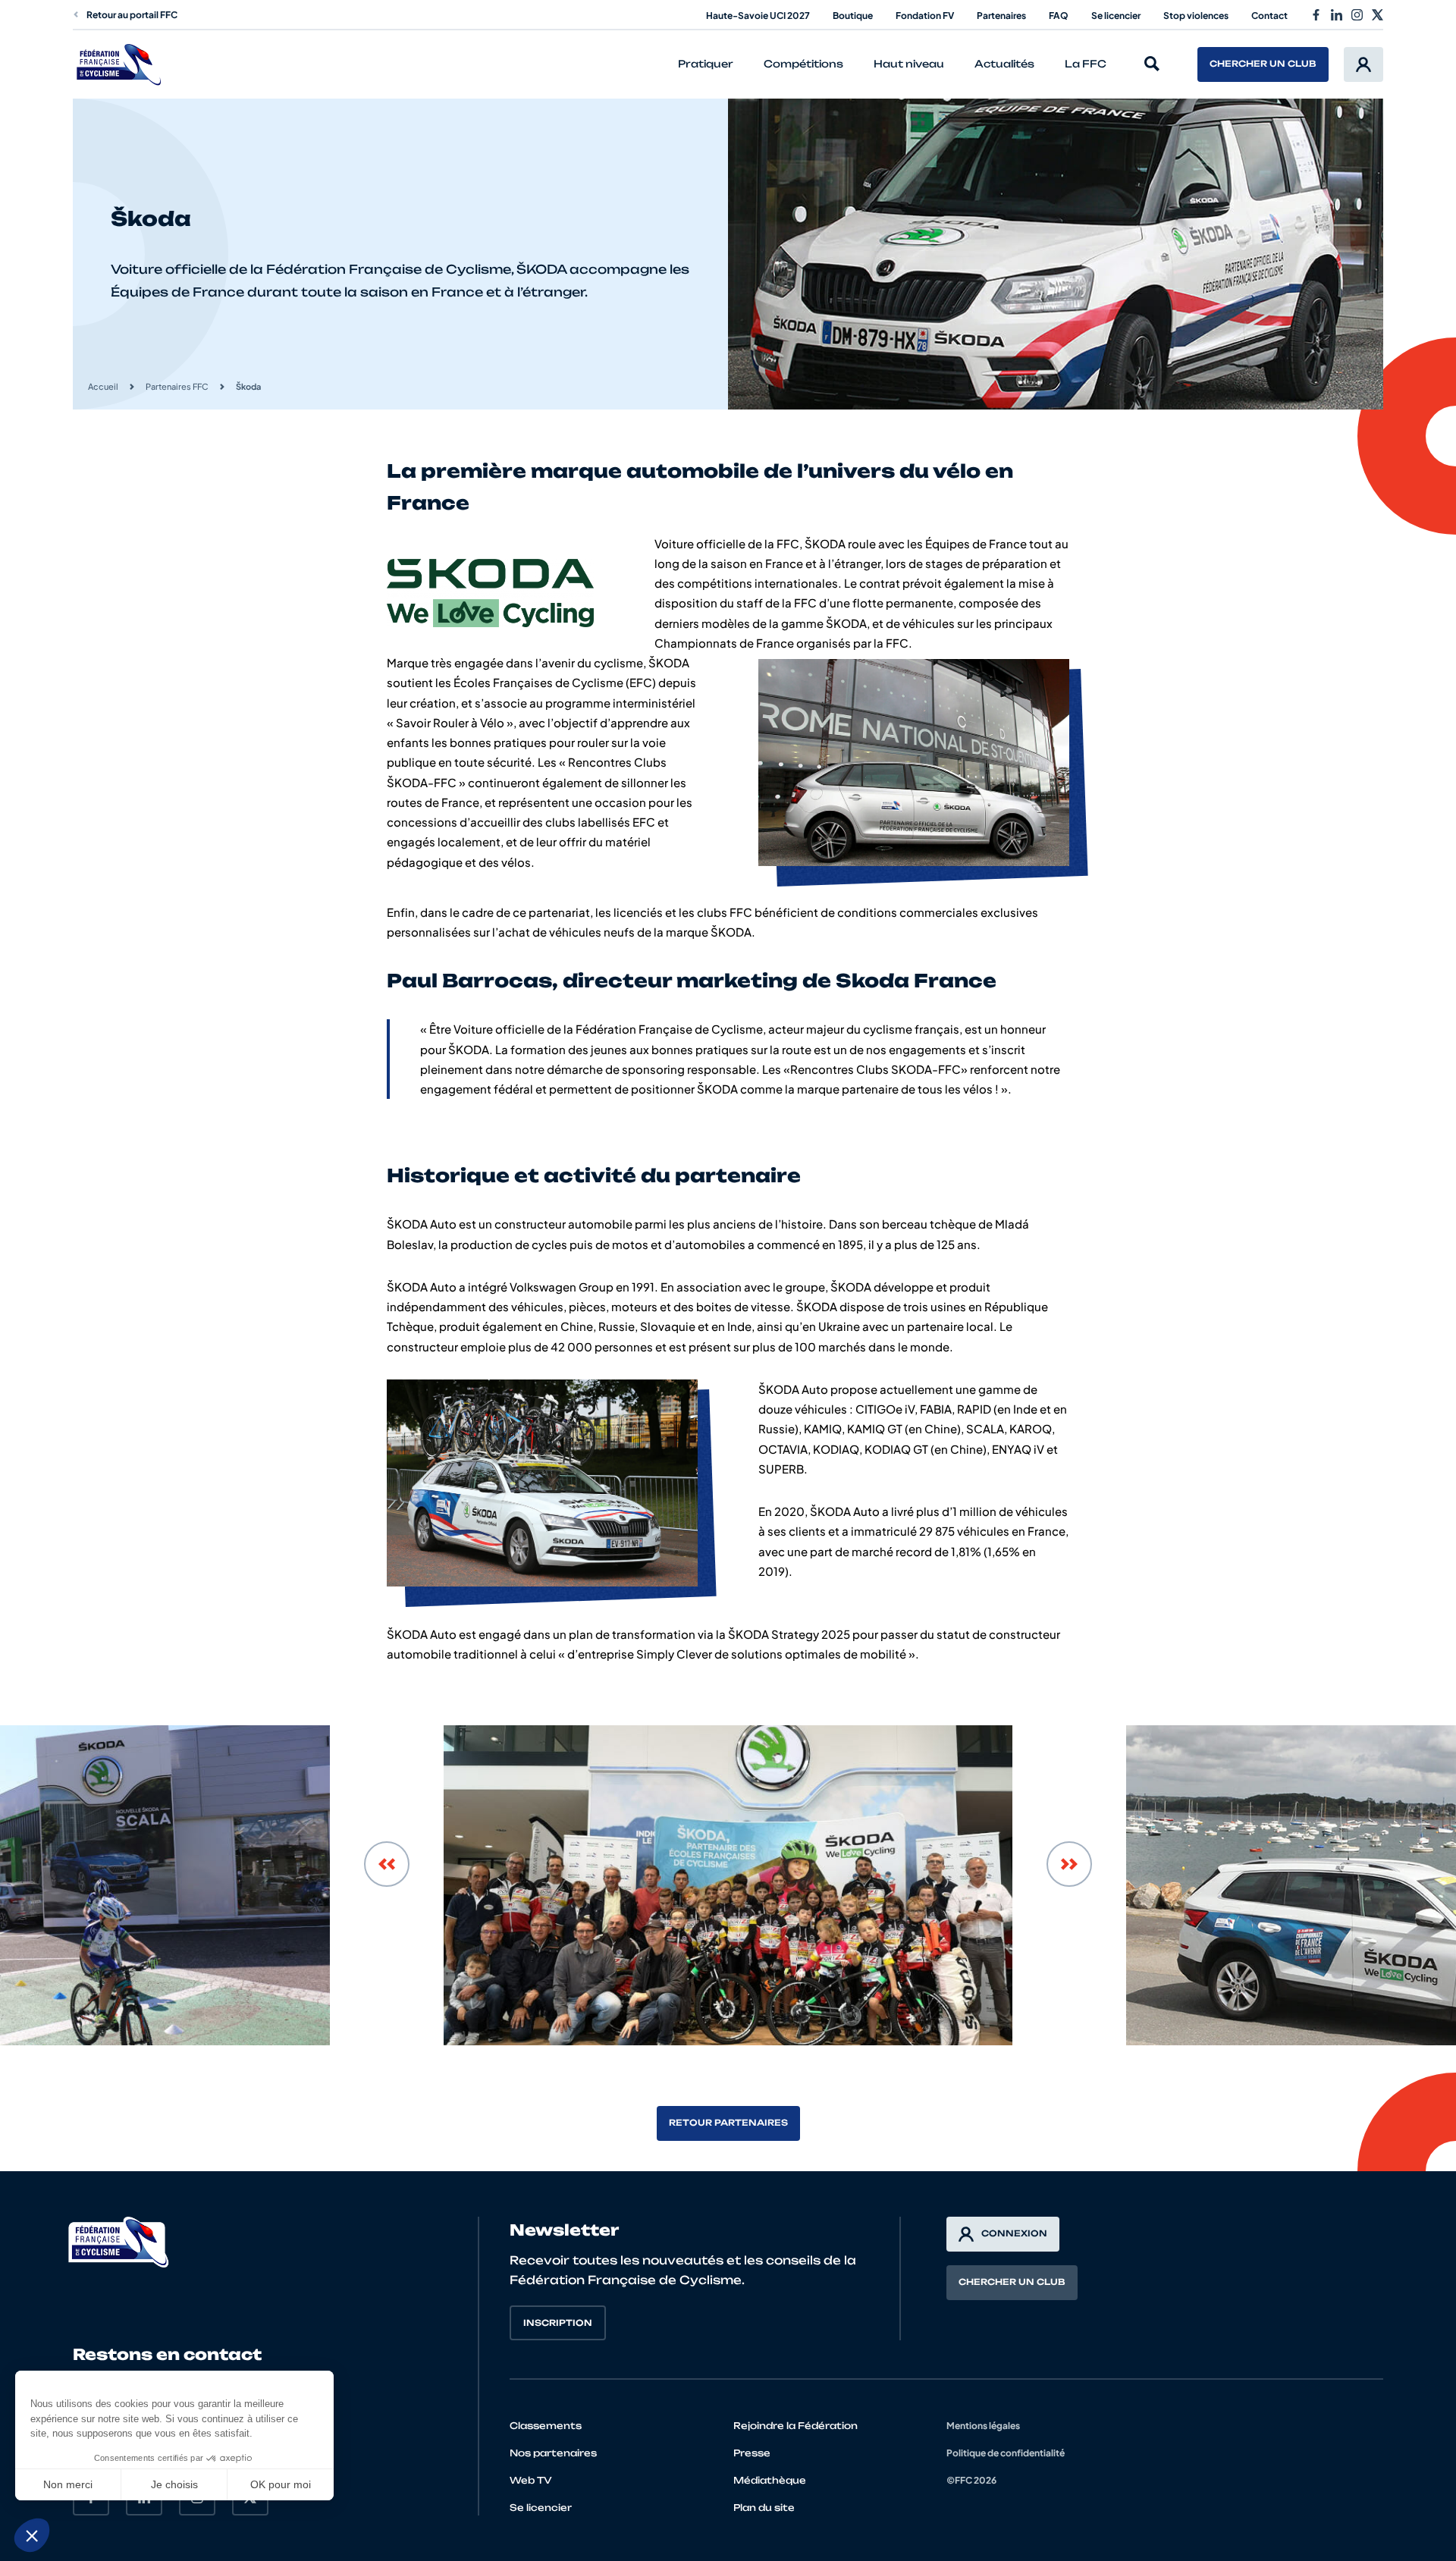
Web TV (531, 2480)
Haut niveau (909, 64)
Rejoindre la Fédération (795, 2426)
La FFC (1086, 64)
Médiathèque (770, 2480)
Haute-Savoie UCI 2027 (758, 16)
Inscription (558, 2323)
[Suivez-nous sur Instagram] (1357, 15)
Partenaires (1001, 16)
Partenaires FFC (177, 386)
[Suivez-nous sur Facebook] (1316, 15)
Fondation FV (925, 16)
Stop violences (1196, 16)
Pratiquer (706, 64)
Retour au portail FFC (132, 15)
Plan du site (764, 2508)
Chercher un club (1263, 64)
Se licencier (1116, 16)
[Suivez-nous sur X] (1378, 15)
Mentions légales (983, 2426)
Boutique (853, 16)
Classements (546, 2426)
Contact (1269, 16)
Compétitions (803, 64)
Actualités (1004, 64)
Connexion (1014, 2233)
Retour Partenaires (728, 2123)
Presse (752, 2453)
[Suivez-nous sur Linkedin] (1337, 15)
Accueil (103, 386)
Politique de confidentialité (1006, 2453)
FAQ (1059, 16)
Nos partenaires (553, 2453)
